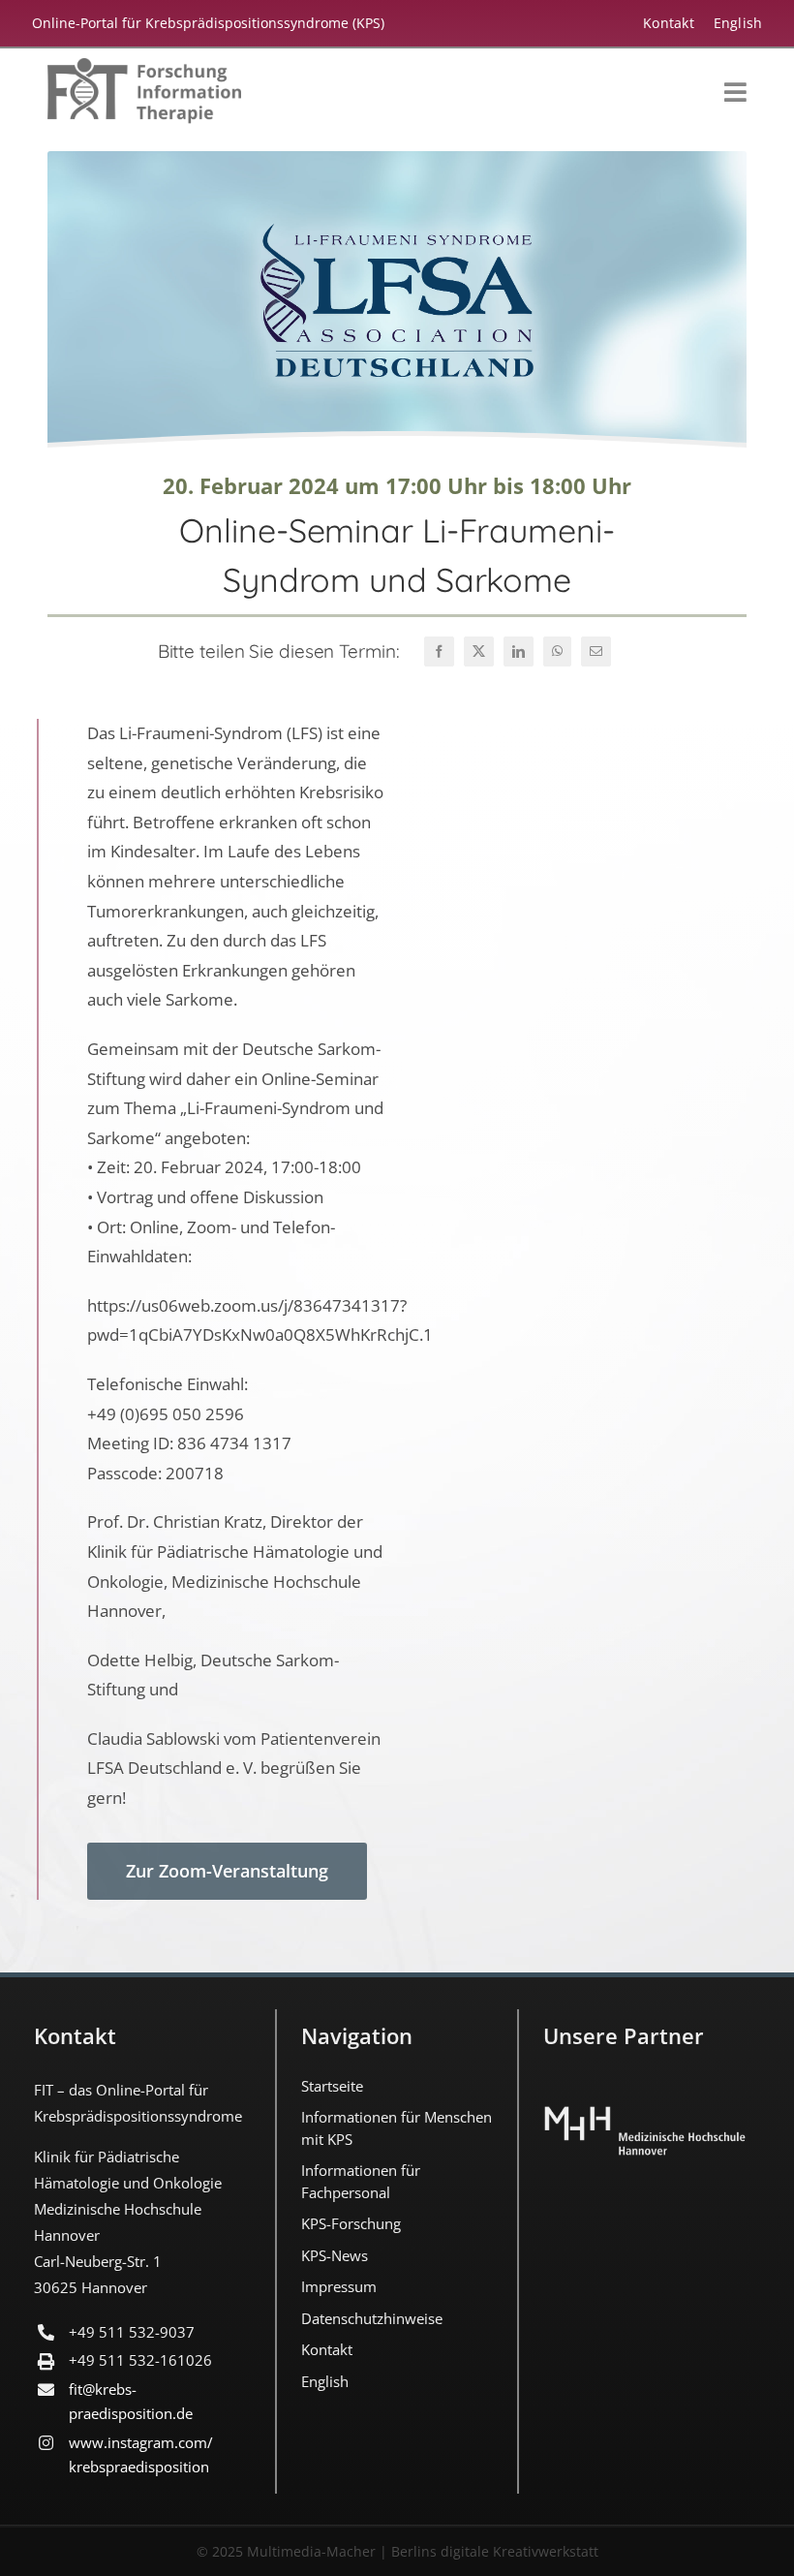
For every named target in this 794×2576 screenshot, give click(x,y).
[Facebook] (439, 652)
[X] (479, 652)
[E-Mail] (596, 652)
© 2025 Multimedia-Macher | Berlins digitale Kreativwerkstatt (397, 2551)
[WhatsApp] (557, 652)
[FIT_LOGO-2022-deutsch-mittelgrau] (144, 67)
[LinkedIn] (519, 652)
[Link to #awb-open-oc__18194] (735, 92)
